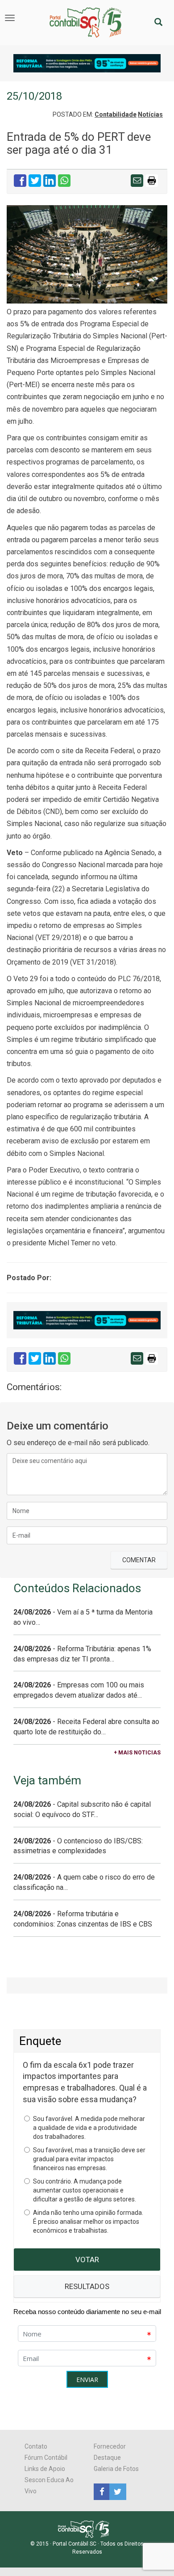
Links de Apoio (45, 2469)
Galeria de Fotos (116, 2469)
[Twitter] (116, 2491)
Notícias (150, 114)
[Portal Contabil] (87, 2529)
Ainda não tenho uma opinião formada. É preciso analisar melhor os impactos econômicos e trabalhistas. (88, 2222)
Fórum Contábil (46, 2458)
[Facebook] (101, 2491)
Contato (36, 2446)
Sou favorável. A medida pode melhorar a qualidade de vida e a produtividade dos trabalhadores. (89, 2128)
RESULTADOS (87, 2286)
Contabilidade (116, 114)
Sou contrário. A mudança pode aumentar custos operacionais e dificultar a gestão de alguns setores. (85, 2190)
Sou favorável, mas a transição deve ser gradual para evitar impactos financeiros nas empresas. (89, 2159)
